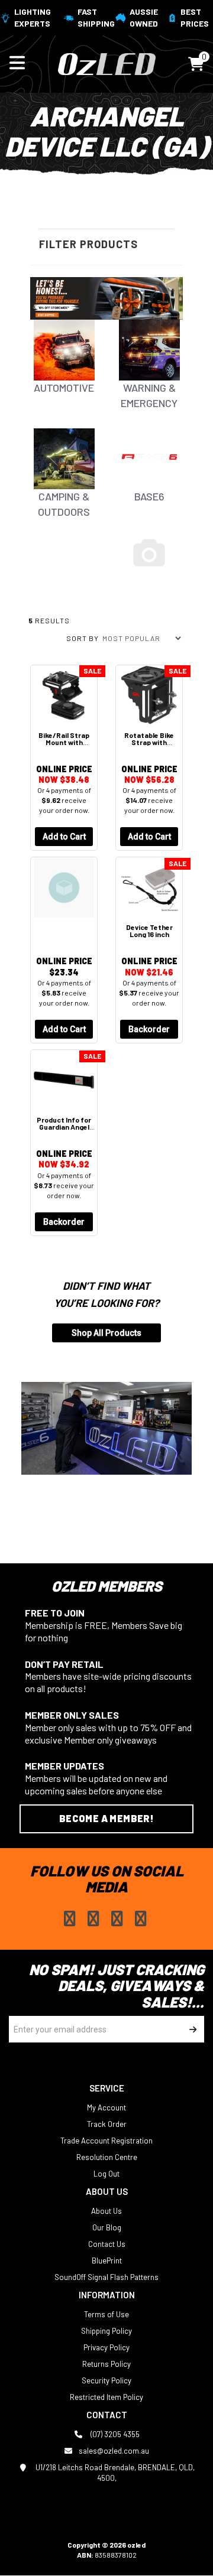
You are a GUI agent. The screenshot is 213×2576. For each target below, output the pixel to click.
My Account (106, 2107)
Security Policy (106, 2380)
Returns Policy (106, 2364)
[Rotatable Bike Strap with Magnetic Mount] (149, 695)
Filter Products (88, 244)
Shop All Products (106, 1333)
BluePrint (107, 2260)
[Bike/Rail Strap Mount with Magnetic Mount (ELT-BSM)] (64, 695)
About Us (106, 2211)
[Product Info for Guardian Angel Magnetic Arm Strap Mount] (64, 1080)
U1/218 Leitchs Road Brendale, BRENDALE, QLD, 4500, (114, 2473)
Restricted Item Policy (106, 2397)
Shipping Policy (106, 2331)
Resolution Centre (107, 2157)
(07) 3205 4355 (114, 2434)
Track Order (107, 2124)
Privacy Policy (106, 2347)
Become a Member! (106, 1818)
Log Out (106, 2174)
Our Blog (107, 2227)
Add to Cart (64, 837)
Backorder (149, 1029)
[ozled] (107, 63)
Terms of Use (106, 2314)
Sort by (83, 638)
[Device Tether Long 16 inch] (149, 887)
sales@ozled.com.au (114, 2451)
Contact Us (107, 2244)
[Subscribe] (191, 2029)
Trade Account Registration (106, 2141)
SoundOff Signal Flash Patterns (106, 2277)
